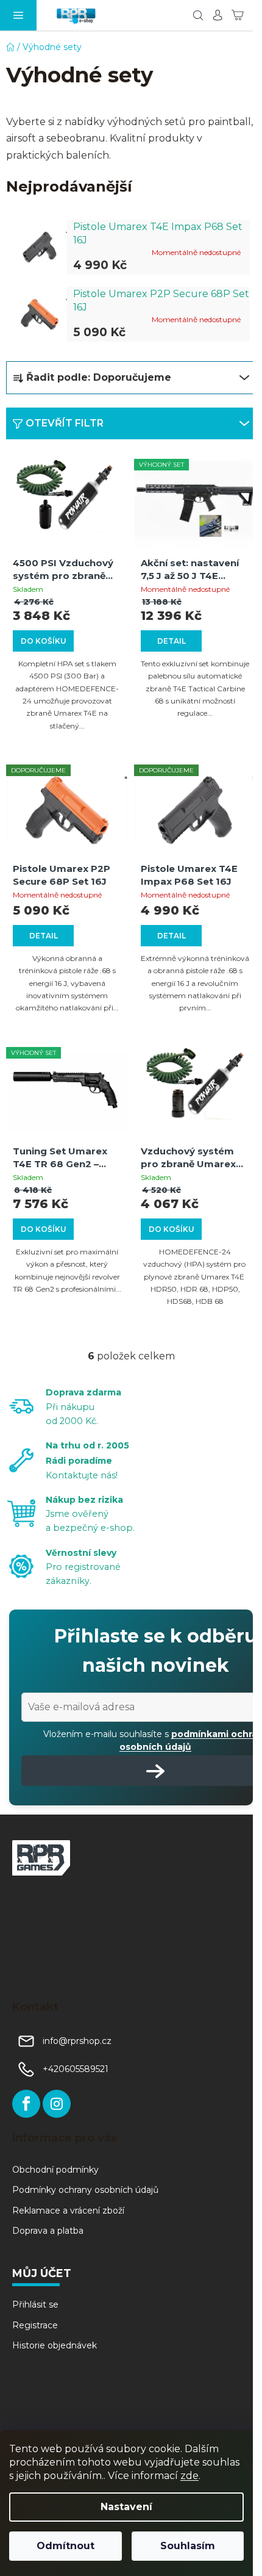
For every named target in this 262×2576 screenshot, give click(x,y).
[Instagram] (57, 2104)
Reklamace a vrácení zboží (68, 2211)
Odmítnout (65, 2546)
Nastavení (126, 2507)
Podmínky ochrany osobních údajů (85, 2190)
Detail (172, 641)
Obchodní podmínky (55, 2170)
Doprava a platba (48, 2231)
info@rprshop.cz (77, 2041)
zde (189, 2476)
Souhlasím (188, 2546)
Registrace (35, 2325)
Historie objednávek (55, 2345)
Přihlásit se (35, 2304)
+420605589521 (76, 2069)
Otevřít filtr (65, 423)
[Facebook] (26, 2104)
